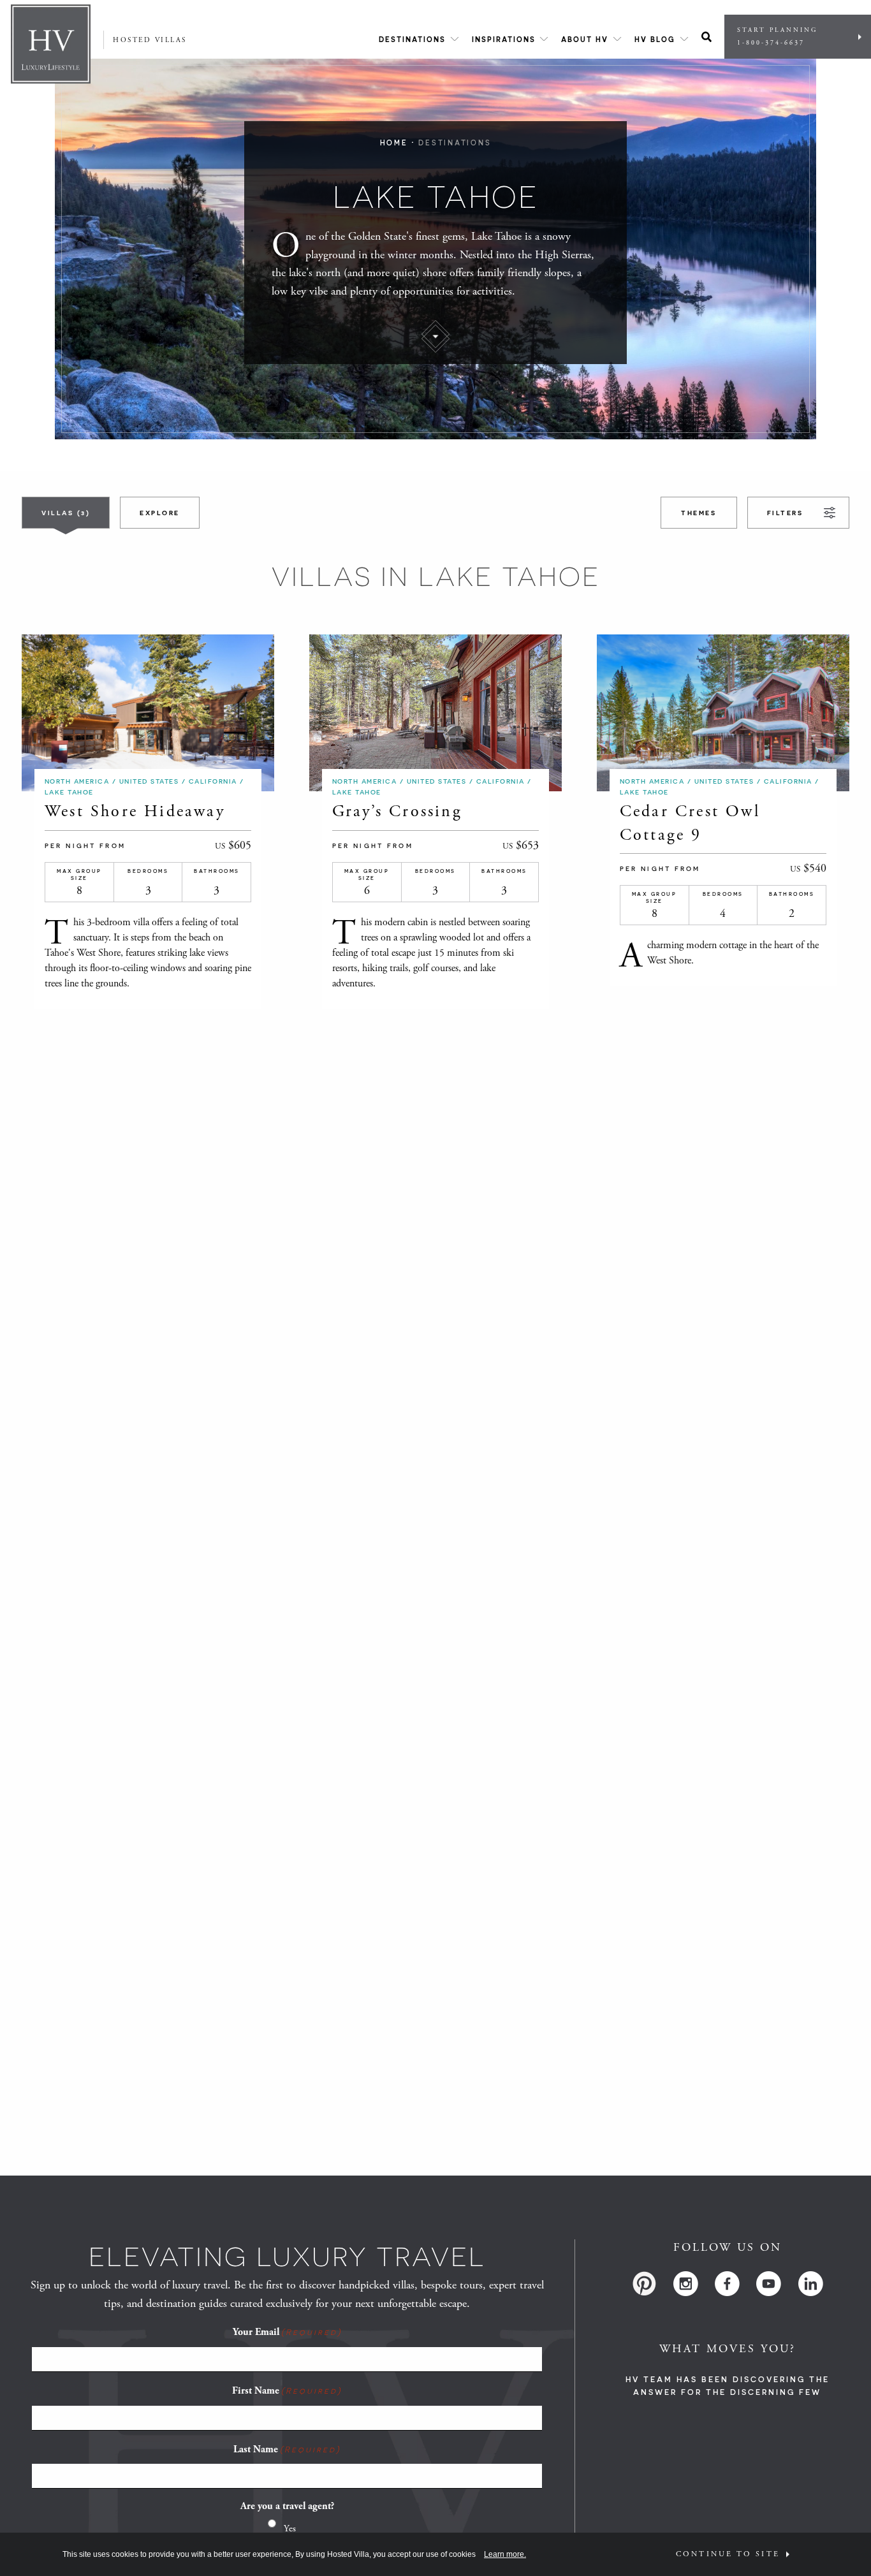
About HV (585, 39)
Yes (290, 2528)
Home (394, 143)
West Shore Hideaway (135, 811)
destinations (455, 143)
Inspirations (504, 39)
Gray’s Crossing (397, 811)
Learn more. (505, 2554)
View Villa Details (122, 713)
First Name (287, 2391)
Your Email (287, 2332)
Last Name (287, 2449)
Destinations (412, 39)
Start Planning (777, 37)
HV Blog (655, 39)
